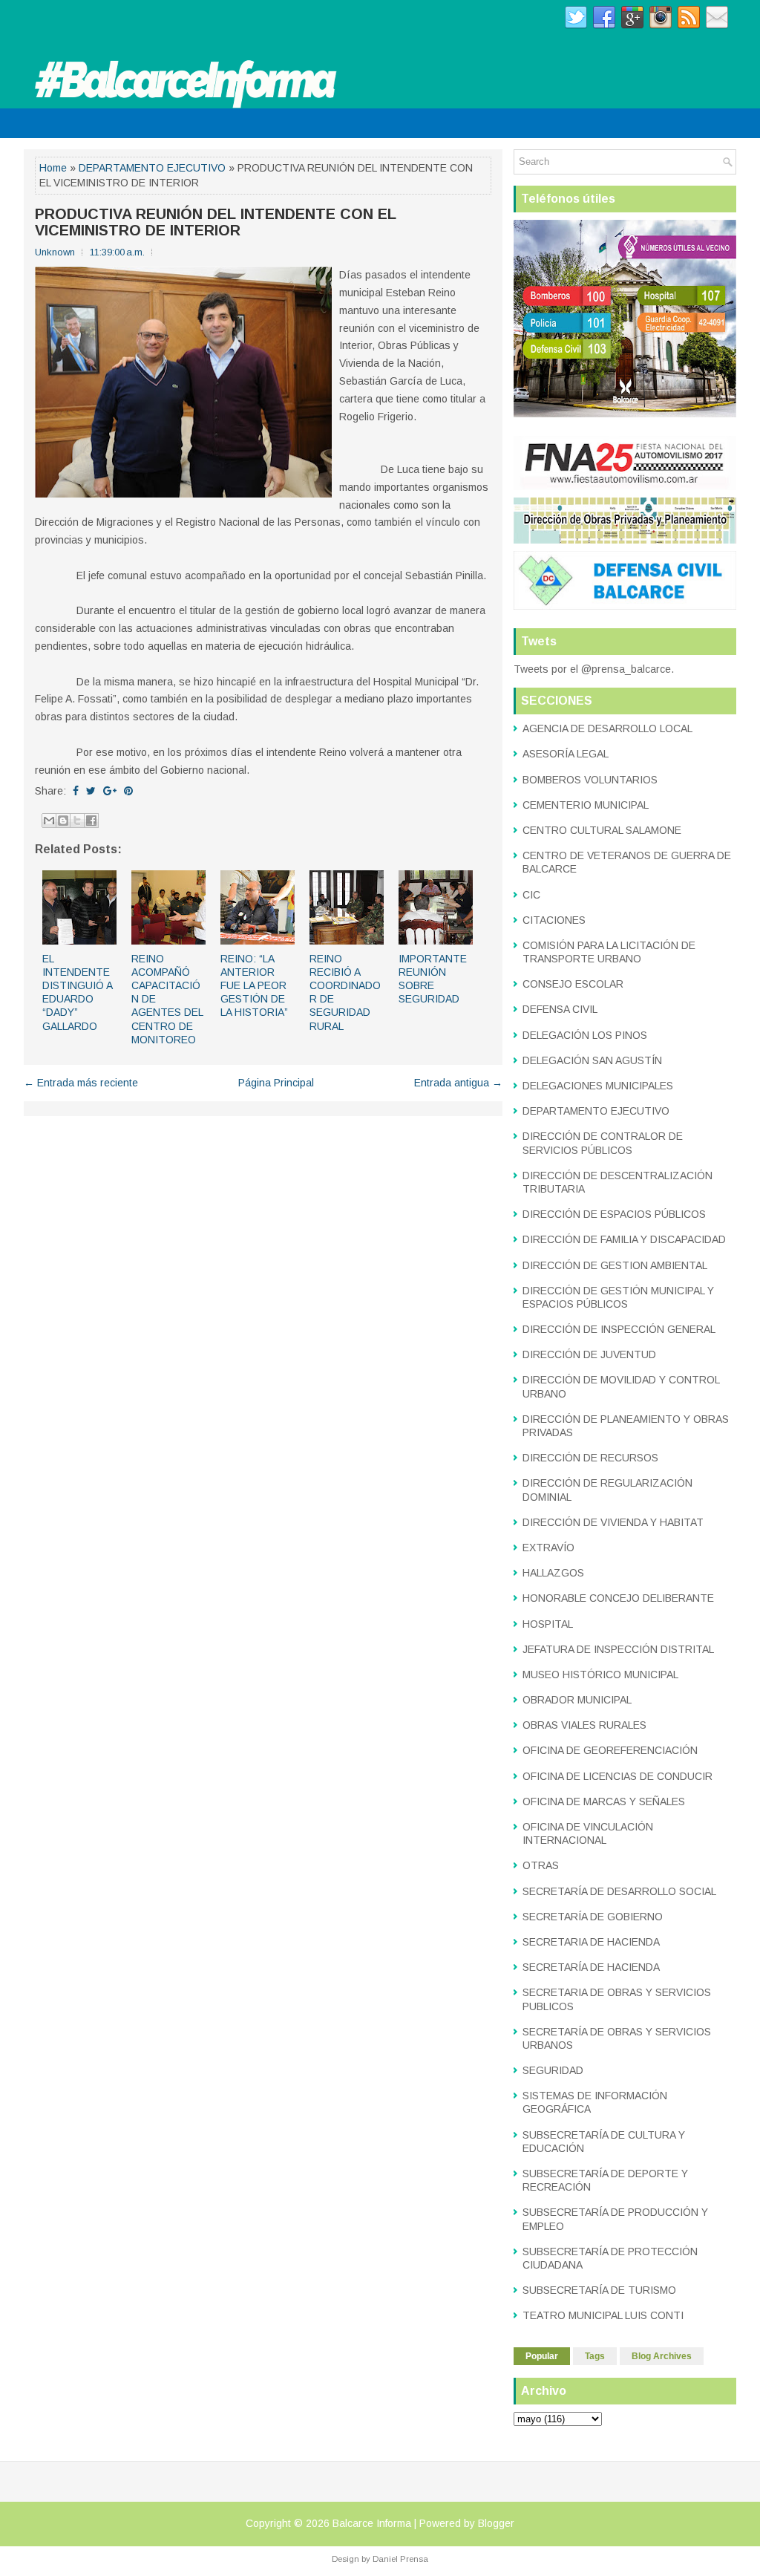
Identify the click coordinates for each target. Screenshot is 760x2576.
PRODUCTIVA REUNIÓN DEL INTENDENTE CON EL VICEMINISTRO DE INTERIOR (216, 222)
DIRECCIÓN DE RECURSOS (590, 1458)
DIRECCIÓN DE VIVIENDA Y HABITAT (613, 1522)
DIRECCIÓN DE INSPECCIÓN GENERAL (619, 1329)
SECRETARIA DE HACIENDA (591, 1942)
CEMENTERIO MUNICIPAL (586, 805)
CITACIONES (554, 920)
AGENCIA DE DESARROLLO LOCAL (607, 728)
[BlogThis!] (63, 821)
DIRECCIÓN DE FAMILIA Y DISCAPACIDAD (624, 1239)
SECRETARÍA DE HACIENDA (591, 1967)
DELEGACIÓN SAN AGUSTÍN (592, 1060)
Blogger (496, 2523)
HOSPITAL (548, 1624)
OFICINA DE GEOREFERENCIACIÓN (610, 1750)
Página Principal (276, 1083)
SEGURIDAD (553, 2070)
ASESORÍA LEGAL (566, 754)
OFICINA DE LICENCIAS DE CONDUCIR (617, 1776)
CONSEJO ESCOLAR (573, 984)
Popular (542, 2356)
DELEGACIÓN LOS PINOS (585, 1035)
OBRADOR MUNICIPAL (577, 1700)
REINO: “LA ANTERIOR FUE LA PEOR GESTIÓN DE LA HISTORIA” (254, 986)
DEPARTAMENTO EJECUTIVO (152, 168)
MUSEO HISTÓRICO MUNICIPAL (600, 1675)
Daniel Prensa (400, 2559)
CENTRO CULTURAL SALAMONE (602, 830)
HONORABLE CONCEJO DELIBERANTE (618, 1598)
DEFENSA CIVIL (560, 1009)
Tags (595, 2356)
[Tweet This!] (91, 791)
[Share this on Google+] (110, 791)
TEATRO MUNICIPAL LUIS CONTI (603, 2315)
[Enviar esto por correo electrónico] (49, 821)
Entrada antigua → (458, 1083)
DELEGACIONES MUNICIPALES (598, 1086)
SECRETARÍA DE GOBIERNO (593, 1917)
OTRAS (541, 1865)
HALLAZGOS (553, 1573)
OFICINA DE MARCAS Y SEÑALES (604, 1801)
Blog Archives (662, 2356)
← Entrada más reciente (81, 1083)
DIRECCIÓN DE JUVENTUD (589, 1354)
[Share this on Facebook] (76, 791)
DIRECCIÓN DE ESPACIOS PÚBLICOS (614, 1214)
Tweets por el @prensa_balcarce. (594, 669)
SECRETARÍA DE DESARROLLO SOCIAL (619, 1891)
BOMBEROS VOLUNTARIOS (590, 780)
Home (53, 168)
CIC (531, 895)
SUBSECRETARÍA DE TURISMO (599, 2290)
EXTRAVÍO (548, 1548)
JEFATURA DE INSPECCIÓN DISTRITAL (618, 1649)
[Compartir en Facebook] (91, 821)
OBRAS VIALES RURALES (584, 1725)
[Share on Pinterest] (128, 791)
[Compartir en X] (77, 821)
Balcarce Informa (372, 2523)
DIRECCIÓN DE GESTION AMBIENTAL (615, 1265)
